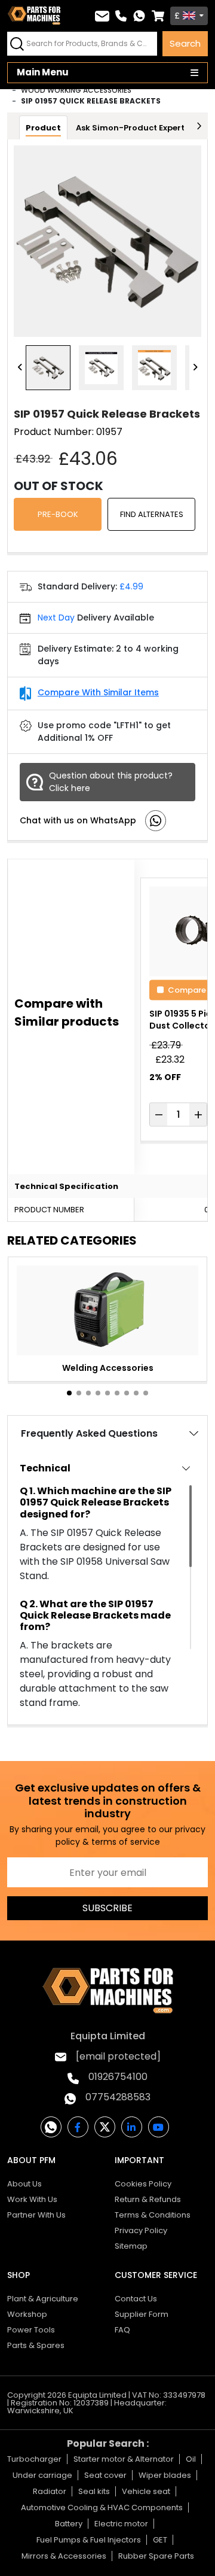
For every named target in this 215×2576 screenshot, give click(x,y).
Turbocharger (34, 2459)
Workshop (27, 2314)
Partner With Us (36, 2215)
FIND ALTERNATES (152, 514)
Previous (20, 368)
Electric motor (121, 2524)
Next (195, 368)
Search (185, 43)
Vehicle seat (146, 2491)
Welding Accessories (108, 1368)
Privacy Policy (141, 2230)
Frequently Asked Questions (89, 1433)
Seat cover (105, 2475)
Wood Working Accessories (76, 90)
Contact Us (136, 2299)
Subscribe (107, 1908)
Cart (158, 16)
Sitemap (131, 2246)
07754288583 (118, 2097)
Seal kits (94, 2491)
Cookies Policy (143, 2184)
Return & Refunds (148, 2199)
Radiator (50, 2491)
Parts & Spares (36, 2345)
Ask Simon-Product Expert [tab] (130, 128)
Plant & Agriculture (43, 2299)
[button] (69, 1393)
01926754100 (118, 2077)
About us (24, 2184)
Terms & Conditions (153, 2215)
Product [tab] (43, 128)
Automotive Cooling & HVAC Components (102, 2507)
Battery (69, 2524)
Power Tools (31, 2330)
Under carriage (42, 2475)
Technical (45, 1468)
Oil (191, 2459)
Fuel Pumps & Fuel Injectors (89, 2540)
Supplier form (142, 2314)
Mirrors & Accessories (64, 2556)
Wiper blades (165, 2475)
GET (160, 2540)
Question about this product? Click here (111, 782)
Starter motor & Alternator (124, 2459)
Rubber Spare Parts (156, 2556)
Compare (187, 989)
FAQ (122, 2330)
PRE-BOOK (58, 514)
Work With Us (32, 2199)
